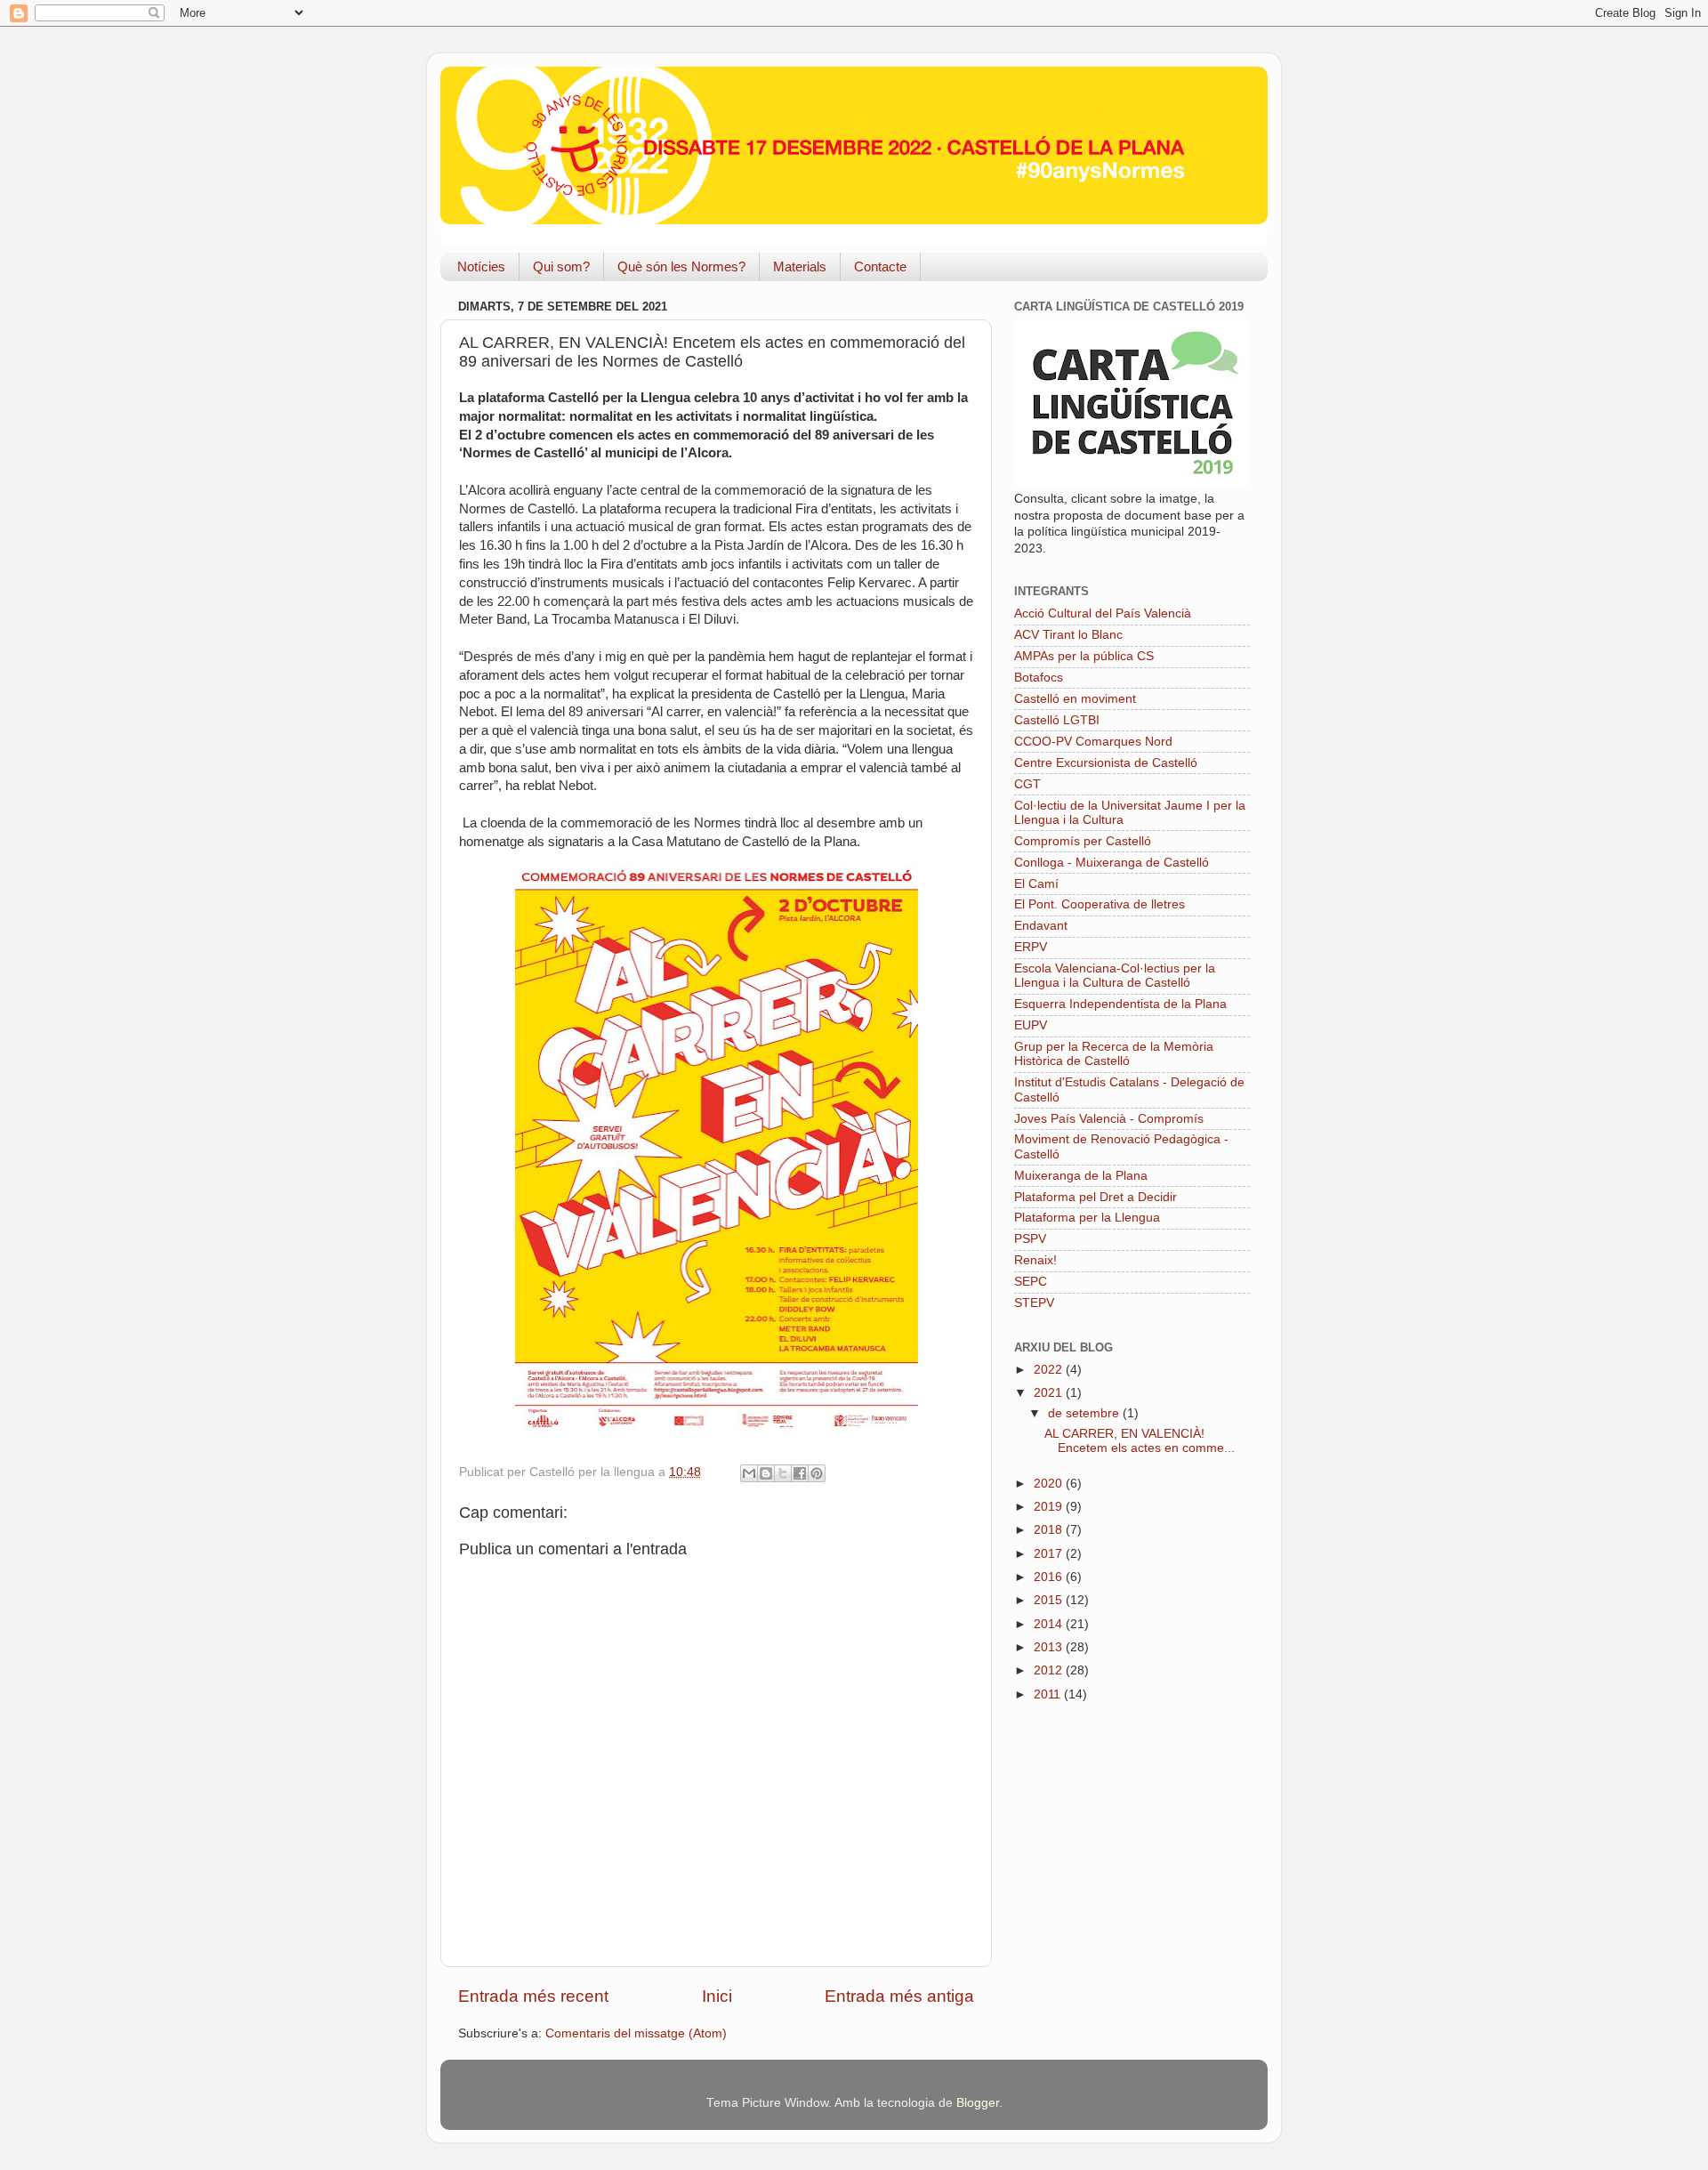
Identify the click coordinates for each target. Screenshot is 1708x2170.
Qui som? (561, 266)
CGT (1027, 784)
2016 (1050, 1577)
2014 (1050, 1624)
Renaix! (1035, 1260)
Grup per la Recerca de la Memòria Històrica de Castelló (1114, 1054)
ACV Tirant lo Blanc (1068, 635)
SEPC (1031, 1282)
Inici (717, 1996)
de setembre (1085, 1413)
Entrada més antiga (899, 1996)
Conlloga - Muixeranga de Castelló (1112, 863)
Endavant (1041, 926)
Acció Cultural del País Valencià (1103, 613)
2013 (1050, 1647)
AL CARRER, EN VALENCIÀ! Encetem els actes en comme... (1140, 1441)
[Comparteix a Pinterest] (817, 1473)
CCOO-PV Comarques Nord (1093, 742)
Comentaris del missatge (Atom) (636, 2033)
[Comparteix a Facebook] (800, 1473)
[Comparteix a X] (783, 1473)
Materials (800, 266)
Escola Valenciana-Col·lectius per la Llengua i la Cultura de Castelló (1115, 976)
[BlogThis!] (766, 1473)
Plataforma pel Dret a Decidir (1096, 1197)
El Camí (1036, 884)
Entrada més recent (533, 1996)
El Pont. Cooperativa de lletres (1100, 904)
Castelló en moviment (1075, 699)
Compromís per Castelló (1083, 841)
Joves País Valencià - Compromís (1109, 1119)
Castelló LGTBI (1057, 720)
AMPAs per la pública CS (1084, 656)
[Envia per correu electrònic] (749, 1473)
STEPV (1034, 1303)
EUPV (1031, 1025)
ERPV (1031, 947)
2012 (1050, 1670)
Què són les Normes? (681, 266)
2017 (1050, 1554)
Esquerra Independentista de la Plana (1120, 1004)
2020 (1050, 1484)
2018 (1050, 1530)
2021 (1050, 1393)
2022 (1050, 1370)
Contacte (880, 266)
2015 (1050, 1600)
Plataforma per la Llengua (1087, 1218)
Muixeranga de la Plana (1081, 1176)
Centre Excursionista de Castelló (1106, 763)
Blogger (978, 2103)
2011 (1049, 1694)
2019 (1050, 1507)
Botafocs (1039, 678)
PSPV (1030, 1239)
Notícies (481, 266)
